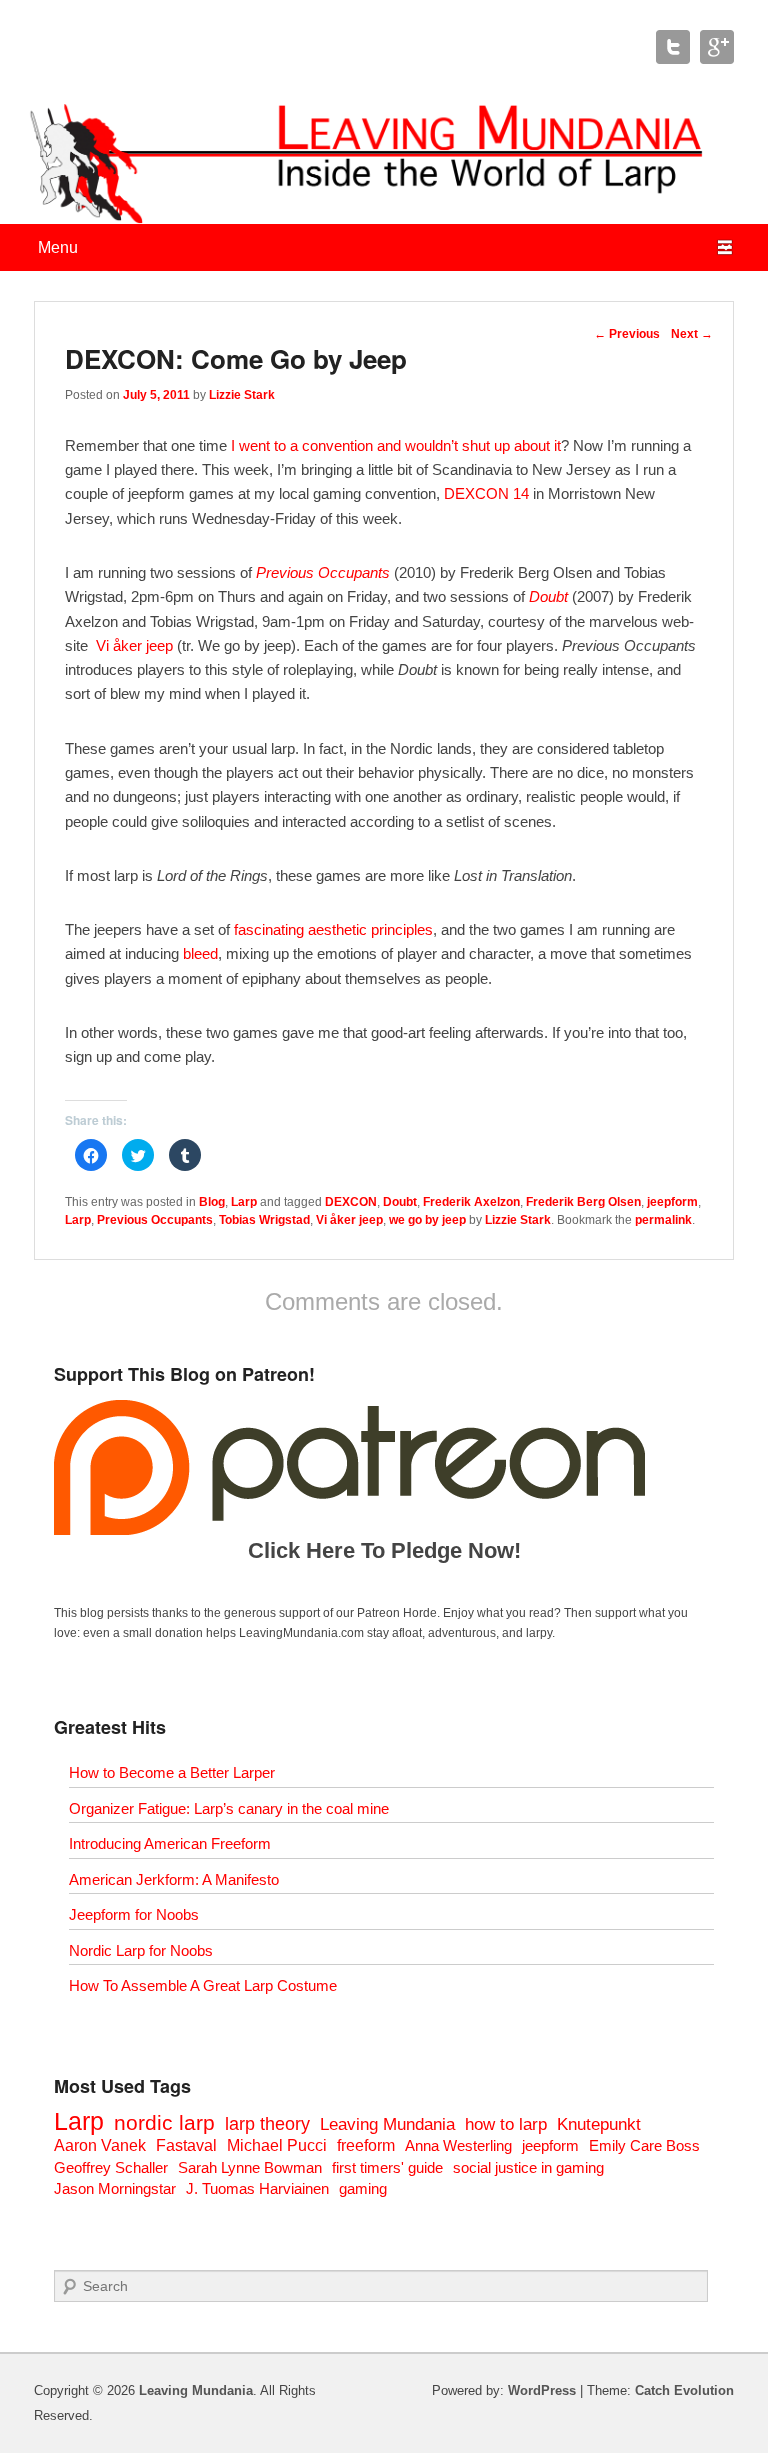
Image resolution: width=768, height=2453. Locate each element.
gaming (363, 2188)
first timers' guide (387, 2167)
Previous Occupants (323, 572)
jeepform (672, 1202)
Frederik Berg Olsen (583, 1202)
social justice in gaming (528, 2167)
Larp (244, 1202)
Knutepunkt (599, 2124)
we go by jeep (427, 1220)
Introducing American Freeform (170, 1843)
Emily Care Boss (644, 2145)
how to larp (506, 2124)
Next (692, 334)
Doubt (548, 596)
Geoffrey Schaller (111, 2167)
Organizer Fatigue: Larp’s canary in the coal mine (229, 1808)
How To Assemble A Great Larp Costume (203, 1985)
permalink (663, 1220)
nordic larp (164, 2122)
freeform (366, 2145)
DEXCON (351, 1202)
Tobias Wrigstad (264, 1220)
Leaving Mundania (387, 2124)
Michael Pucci (277, 2145)
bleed (200, 953)
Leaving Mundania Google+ (717, 47)
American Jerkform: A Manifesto (174, 1879)
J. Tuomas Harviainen (257, 2188)
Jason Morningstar (115, 2188)
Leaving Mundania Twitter (673, 47)
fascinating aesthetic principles (333, 929)
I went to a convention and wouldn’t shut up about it (396, 445)
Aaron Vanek (100, 2145)
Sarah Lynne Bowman (250, 2167)
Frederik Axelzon (471, 1202)
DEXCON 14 (486, 493)
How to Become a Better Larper (172, 1772)
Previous (627, 334)
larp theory (267, 2123)
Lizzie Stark (242, 395)
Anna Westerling (458, 2145)
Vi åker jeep (134, 645)
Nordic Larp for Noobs (141, 1950)
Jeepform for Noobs (134, 1914)
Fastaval (186, 2145)
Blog (212, 1202)
